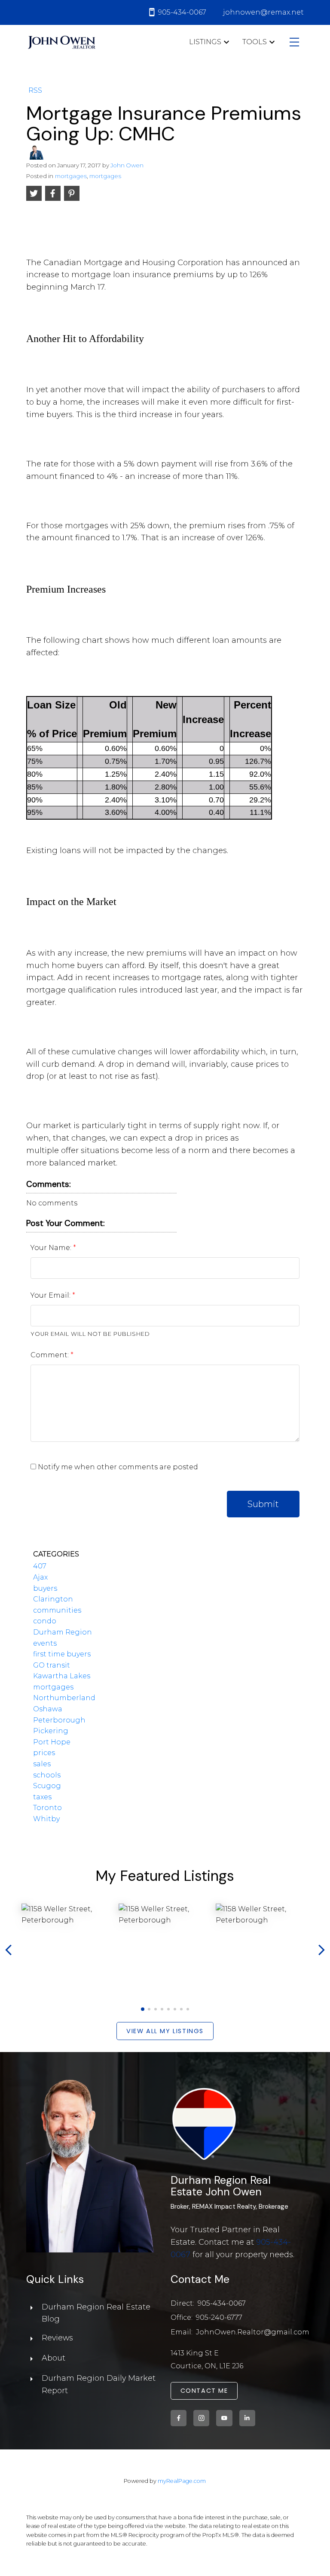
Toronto (47, 1808)
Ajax (40, 1577)
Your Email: (51, 1295)
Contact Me (204, 2391)
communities (57, 1610)
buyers (45, 1588)
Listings (205, 42)
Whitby (46, 1819)
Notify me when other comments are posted (117, 1467)
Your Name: (52, 1248)
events (45, 1643)
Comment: (50, 1355)
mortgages (71, 176)
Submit (263, 1504)
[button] (142, 2009)
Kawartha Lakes (62, 1676)
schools (47, 1775)
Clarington (53, 1599)
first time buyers (62, 1654)
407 (40, 1566)
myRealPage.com (182, 2481)
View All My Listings (165, 2031)
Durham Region (63, 1632)
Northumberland (64, 1698)
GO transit (52, 1665)
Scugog (47, 1786)
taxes (42, 1797)
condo (45, 1621)
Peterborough (59, 1720)
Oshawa (48, 1709)
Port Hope (52, 1742)
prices (44, 1753)
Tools (255, 42)
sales (42, 1764)
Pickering (51, 1731)
